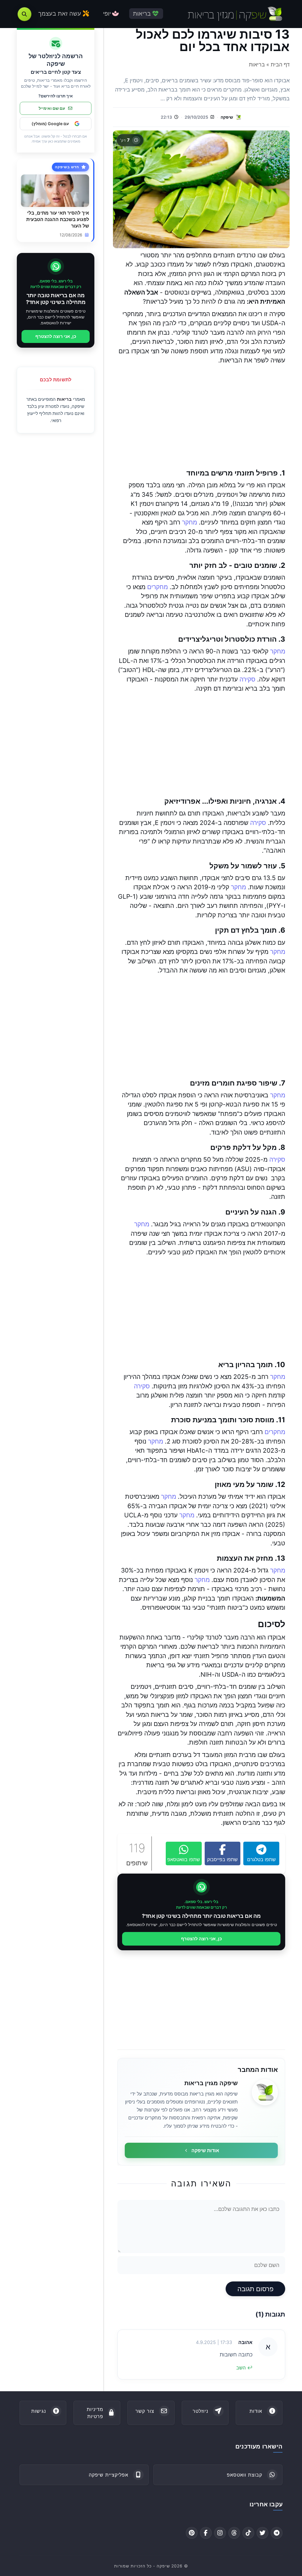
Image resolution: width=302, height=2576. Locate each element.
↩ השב (244, 2368)
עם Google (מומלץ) (50, 124)
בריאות (64, 399)
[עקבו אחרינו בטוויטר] (262, 2533)
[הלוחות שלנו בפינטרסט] (192, 2533)
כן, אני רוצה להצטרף (201, 1939)
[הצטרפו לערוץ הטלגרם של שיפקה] (277, 2533)
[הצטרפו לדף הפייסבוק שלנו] (206, 2533)
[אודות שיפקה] (265, 2092)
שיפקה (227, 117)
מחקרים (157, 587)
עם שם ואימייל (52, 108)
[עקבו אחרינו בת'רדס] (234, 2533)
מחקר (189, 522)
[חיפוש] (24, 14)
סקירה (247, 679)
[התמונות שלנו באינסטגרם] (220, 2533)
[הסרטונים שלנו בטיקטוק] (248, 2533)
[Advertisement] (201, 417)
